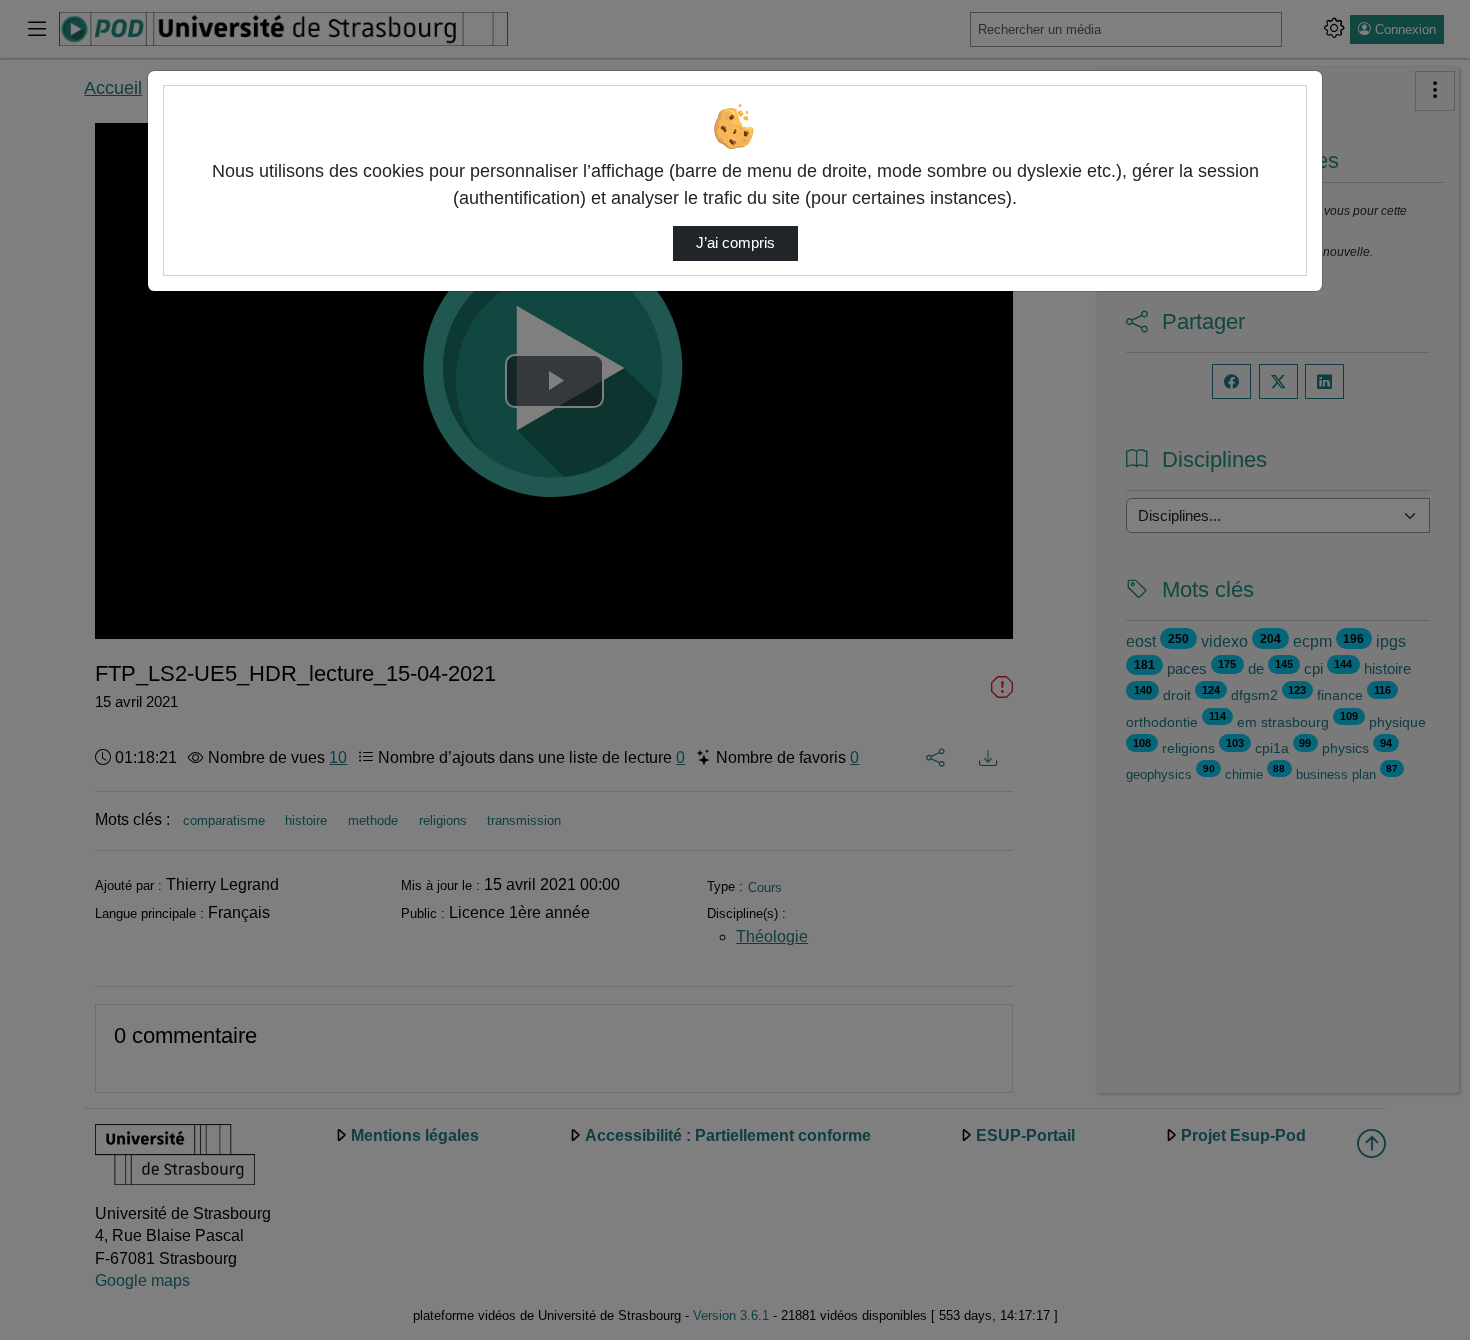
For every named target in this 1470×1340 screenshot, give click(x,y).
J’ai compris (735, 243)
